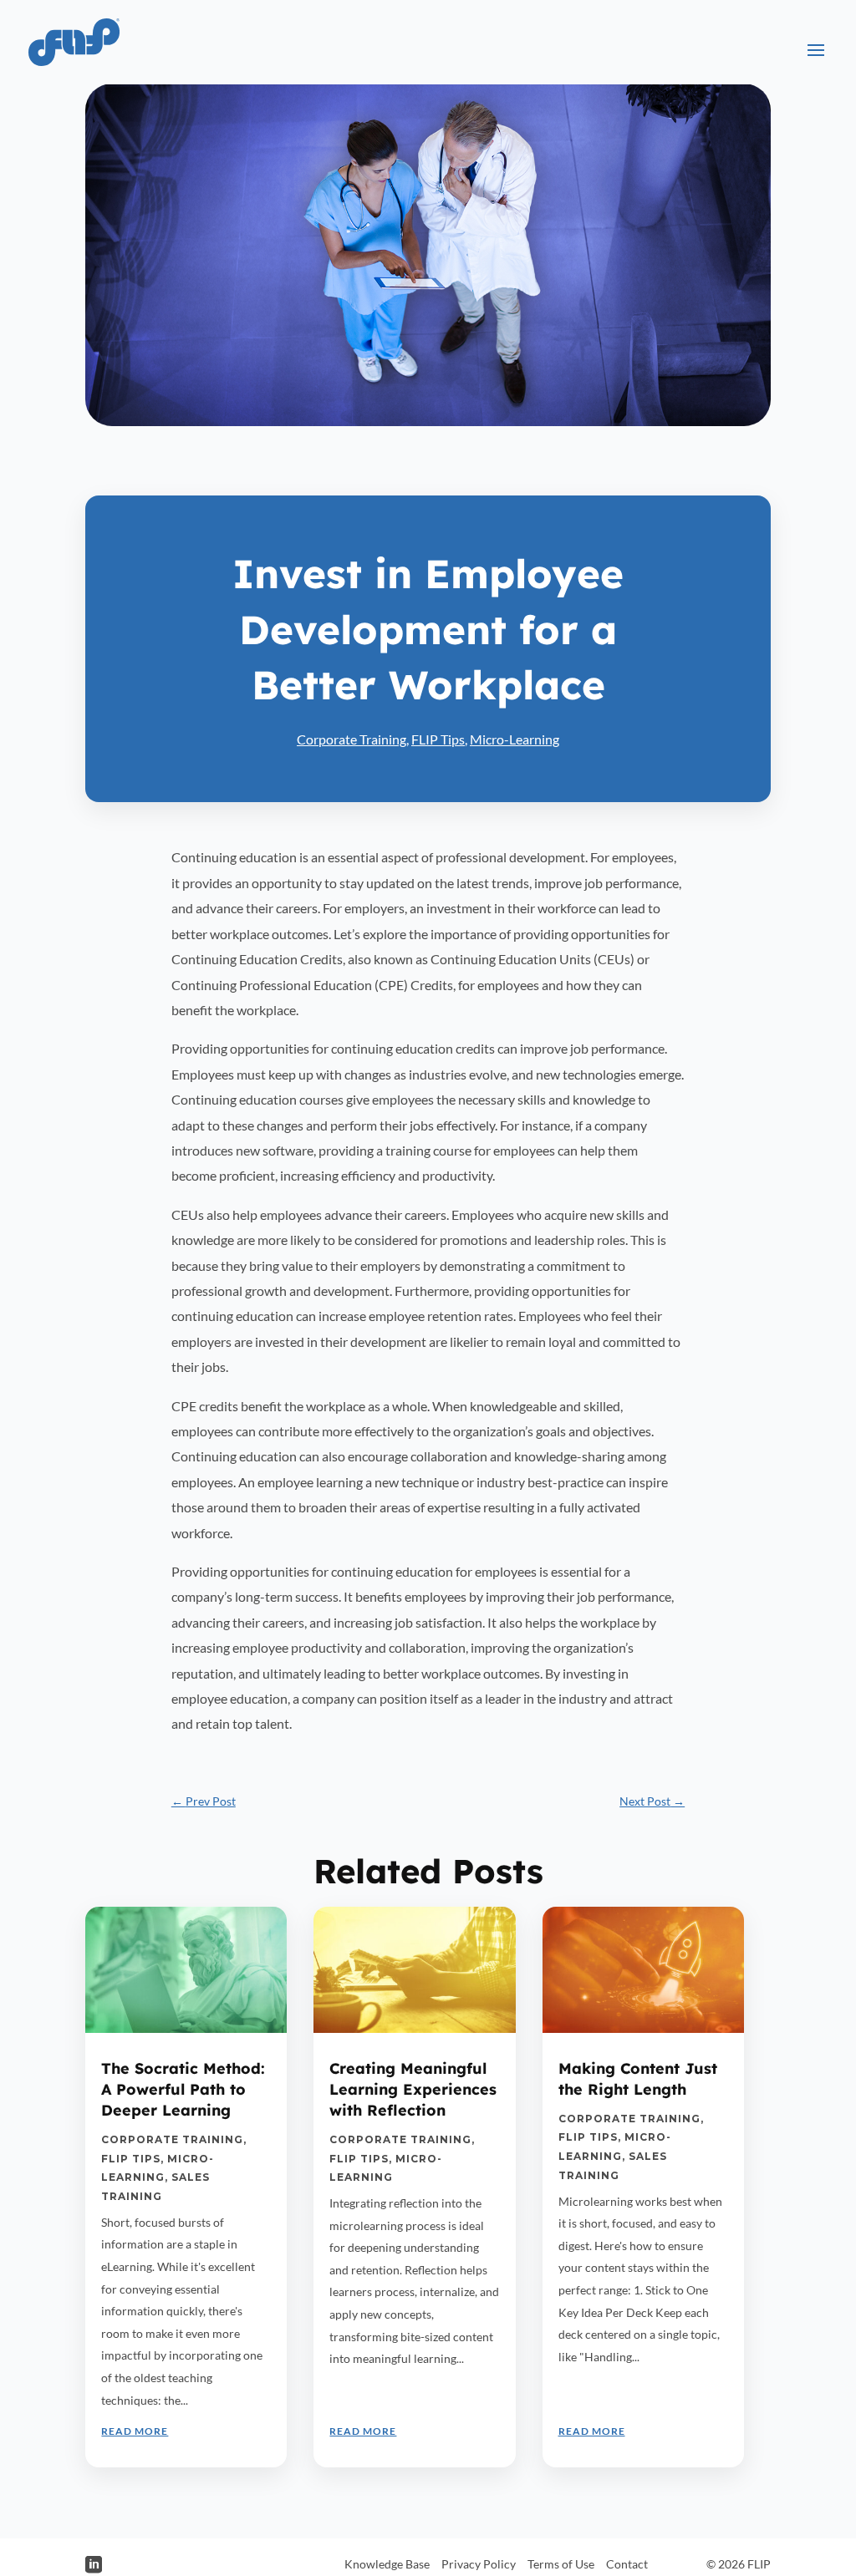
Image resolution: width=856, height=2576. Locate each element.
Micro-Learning (515, 739)
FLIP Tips (438, 739)
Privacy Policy (479, 2564)
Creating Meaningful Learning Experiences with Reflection (413, 2089)
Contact (627, 2564)
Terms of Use (561, 2564)
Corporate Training (352, 739)
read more (135, 2431)
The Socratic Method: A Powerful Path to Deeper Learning (183, 2089)
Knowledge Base (387, 2564)
